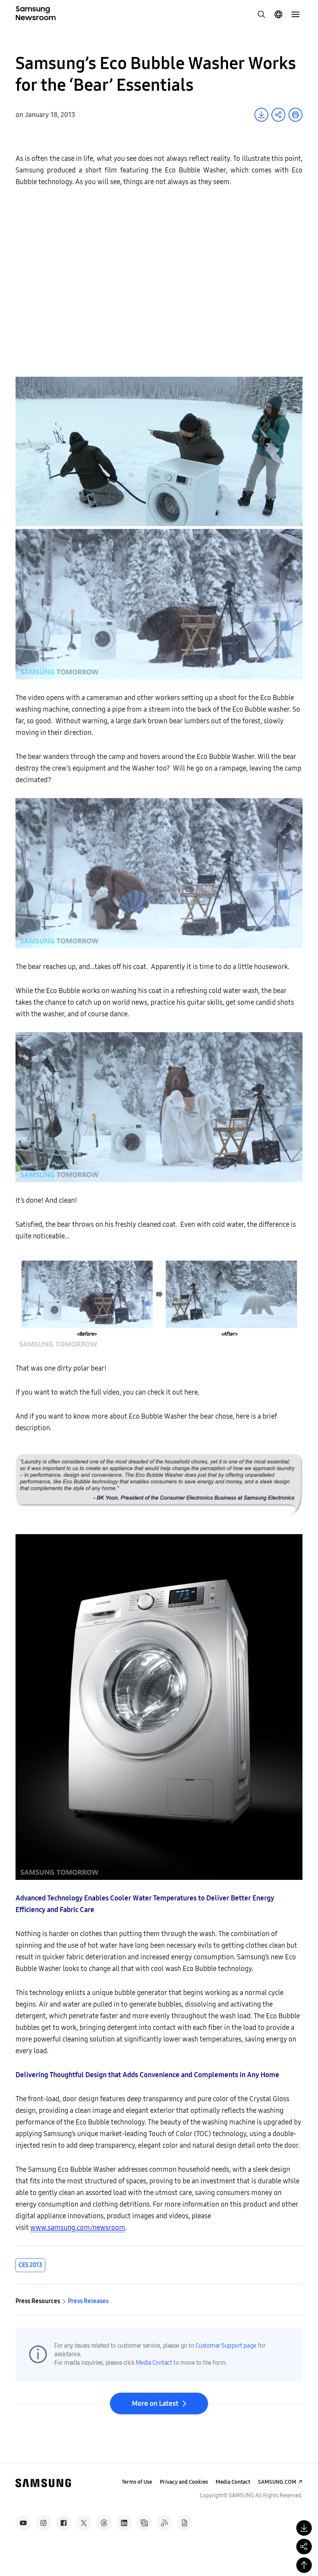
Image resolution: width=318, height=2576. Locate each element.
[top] (304, 2565)
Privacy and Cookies (184, 2482)
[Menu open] (296, 14)
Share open (278, 115)
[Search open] (261, 14)
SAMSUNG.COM (277, 2482)
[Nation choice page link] (278, 14)
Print (296, 115)
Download (261, 115)
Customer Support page (226, 2346)
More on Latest (155, 2404)
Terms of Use (137, 2482)
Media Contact (154, 2363)
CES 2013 (30, 2265)
